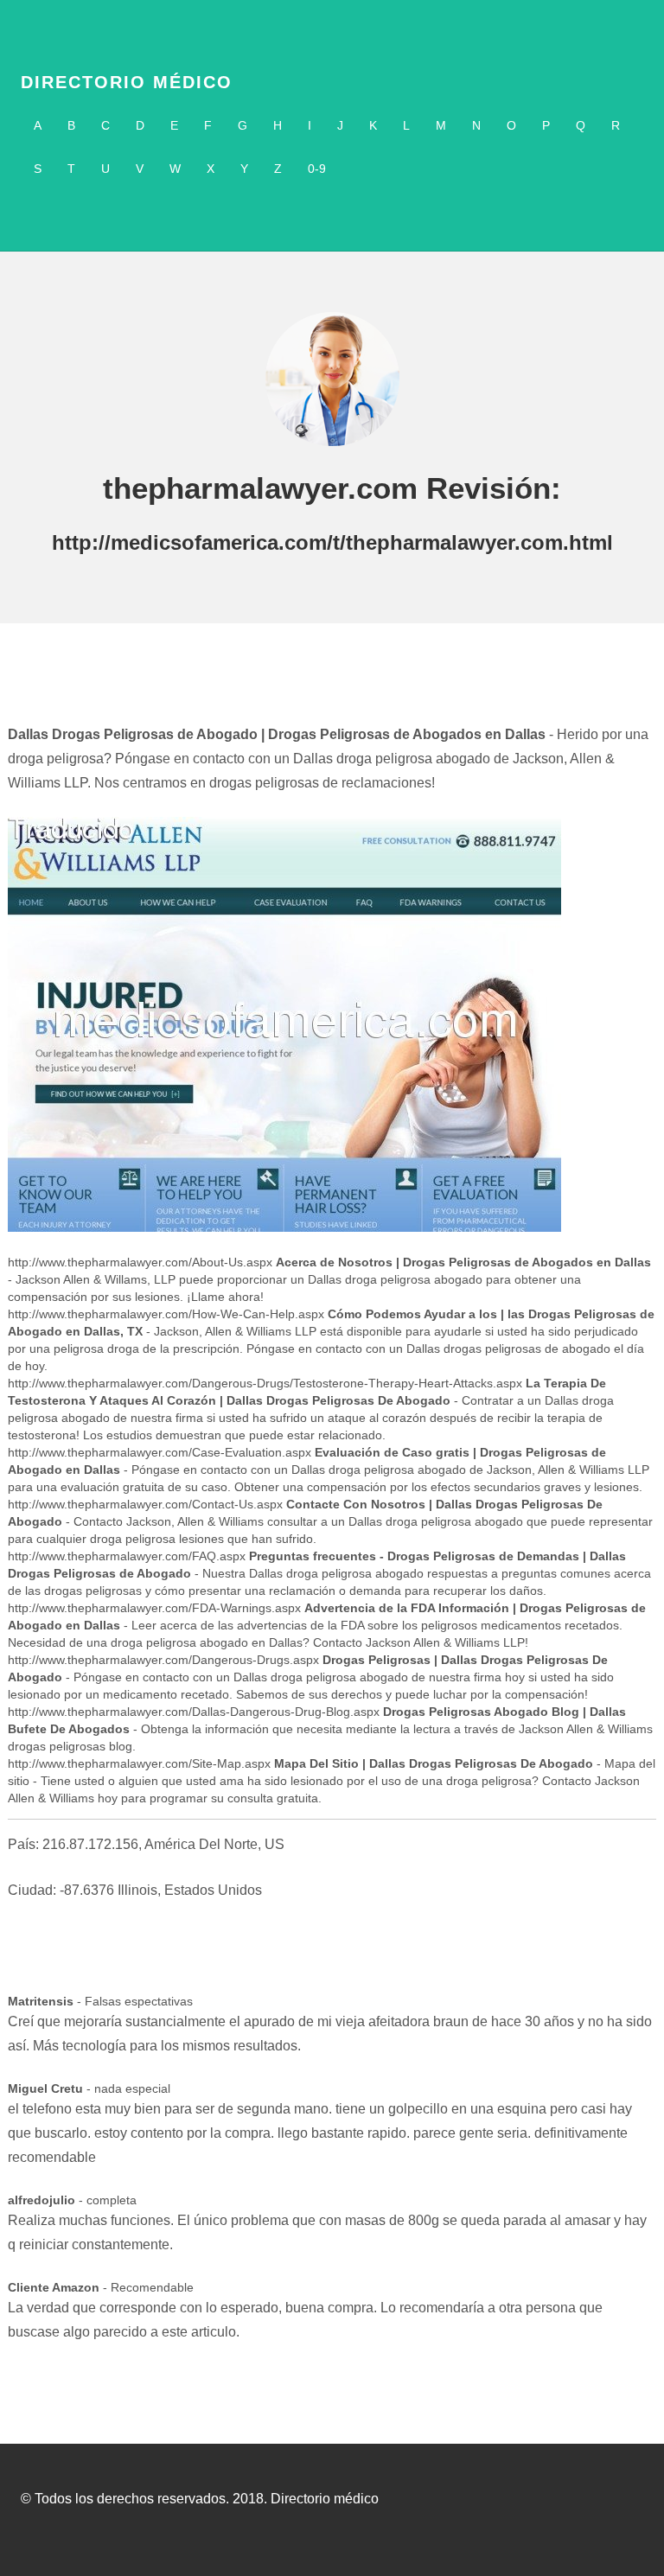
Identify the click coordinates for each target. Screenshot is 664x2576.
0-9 (317, 169)
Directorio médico (127, 82)
